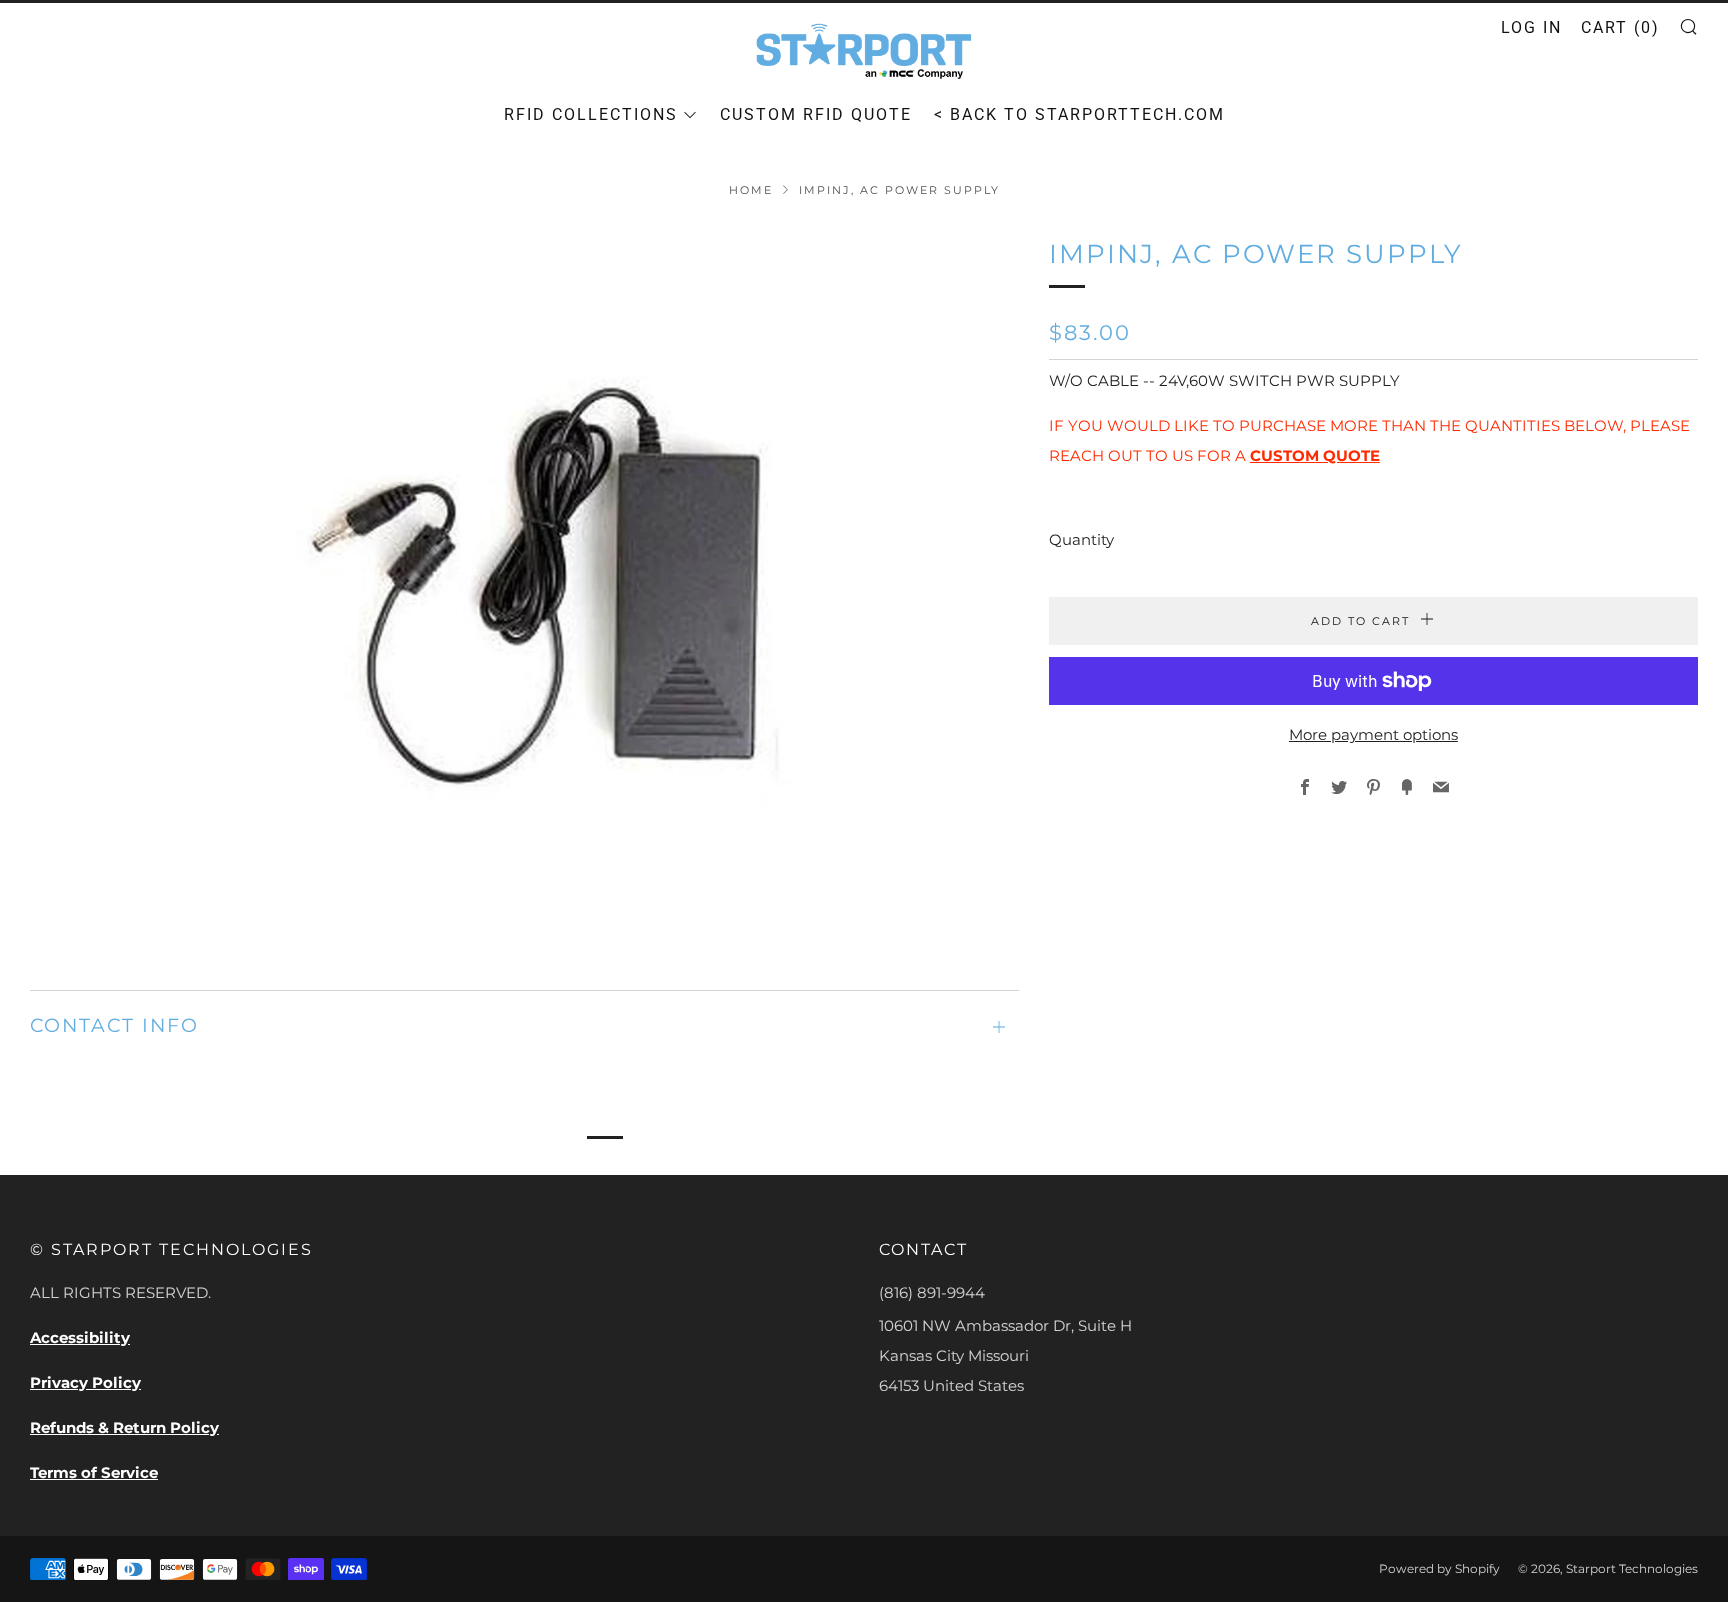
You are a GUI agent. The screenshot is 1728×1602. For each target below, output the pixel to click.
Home (751, 190)
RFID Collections (591, 114)
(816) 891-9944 (932, 1292)
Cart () (1620, 27)
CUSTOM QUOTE (1315, 455)
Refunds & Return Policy (124, 1427)
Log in (1531, 27)
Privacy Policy (85, 1382)
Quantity (1081, 539)
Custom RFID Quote (816, 114)
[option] (525, 582)
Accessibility (80, 1337)
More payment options (1373, 734)
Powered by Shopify (1439, 1568)
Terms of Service (94, 1472)
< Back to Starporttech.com (1079, 114)
